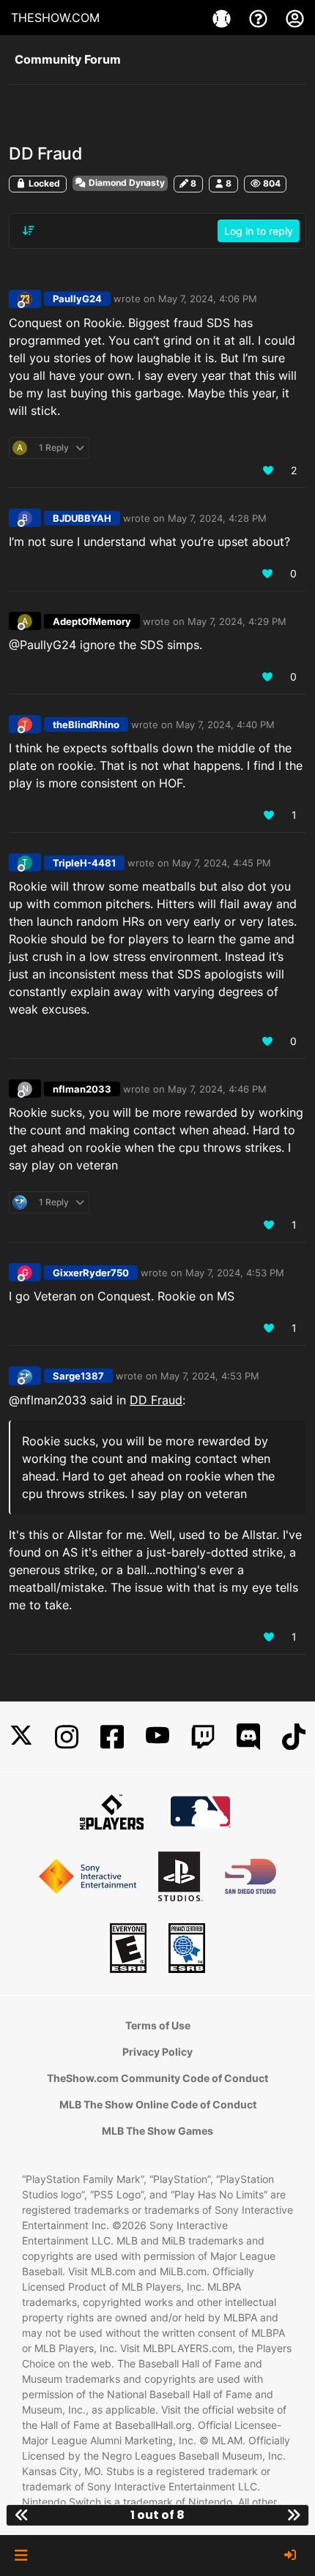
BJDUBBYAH (82, 518)
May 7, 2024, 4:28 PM (217, 518)
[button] (21, 2556)
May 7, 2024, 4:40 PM (225, 724)
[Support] (260, 18)
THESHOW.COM (55, 18)
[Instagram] (67, 1737)
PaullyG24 (77, 299)
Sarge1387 (78, 1376)
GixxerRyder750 (91, 1273)
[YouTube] (157, 1737)
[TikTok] (294, 1737)
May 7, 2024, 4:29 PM (237, 621)
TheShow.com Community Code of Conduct (157, 2078)
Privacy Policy (157, 2052)
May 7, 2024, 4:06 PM (208, 299)
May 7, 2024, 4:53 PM (235, 1273)
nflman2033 (82, 1089)
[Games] (223, 18)
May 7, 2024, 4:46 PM (217, 1089)
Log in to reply (259, 231)
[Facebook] (112, 1737)
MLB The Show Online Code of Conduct (158, 2104)
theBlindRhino (86, 724)
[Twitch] (203, 1737)
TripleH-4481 (84, 863)
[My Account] (295, 18)
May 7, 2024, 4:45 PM (222, 863)
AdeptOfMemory (92, 621)
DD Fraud (156, 1400)
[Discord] (248, 1737)
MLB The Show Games (157, 2131)
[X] (21, 1737)
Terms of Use (158, 2025)
